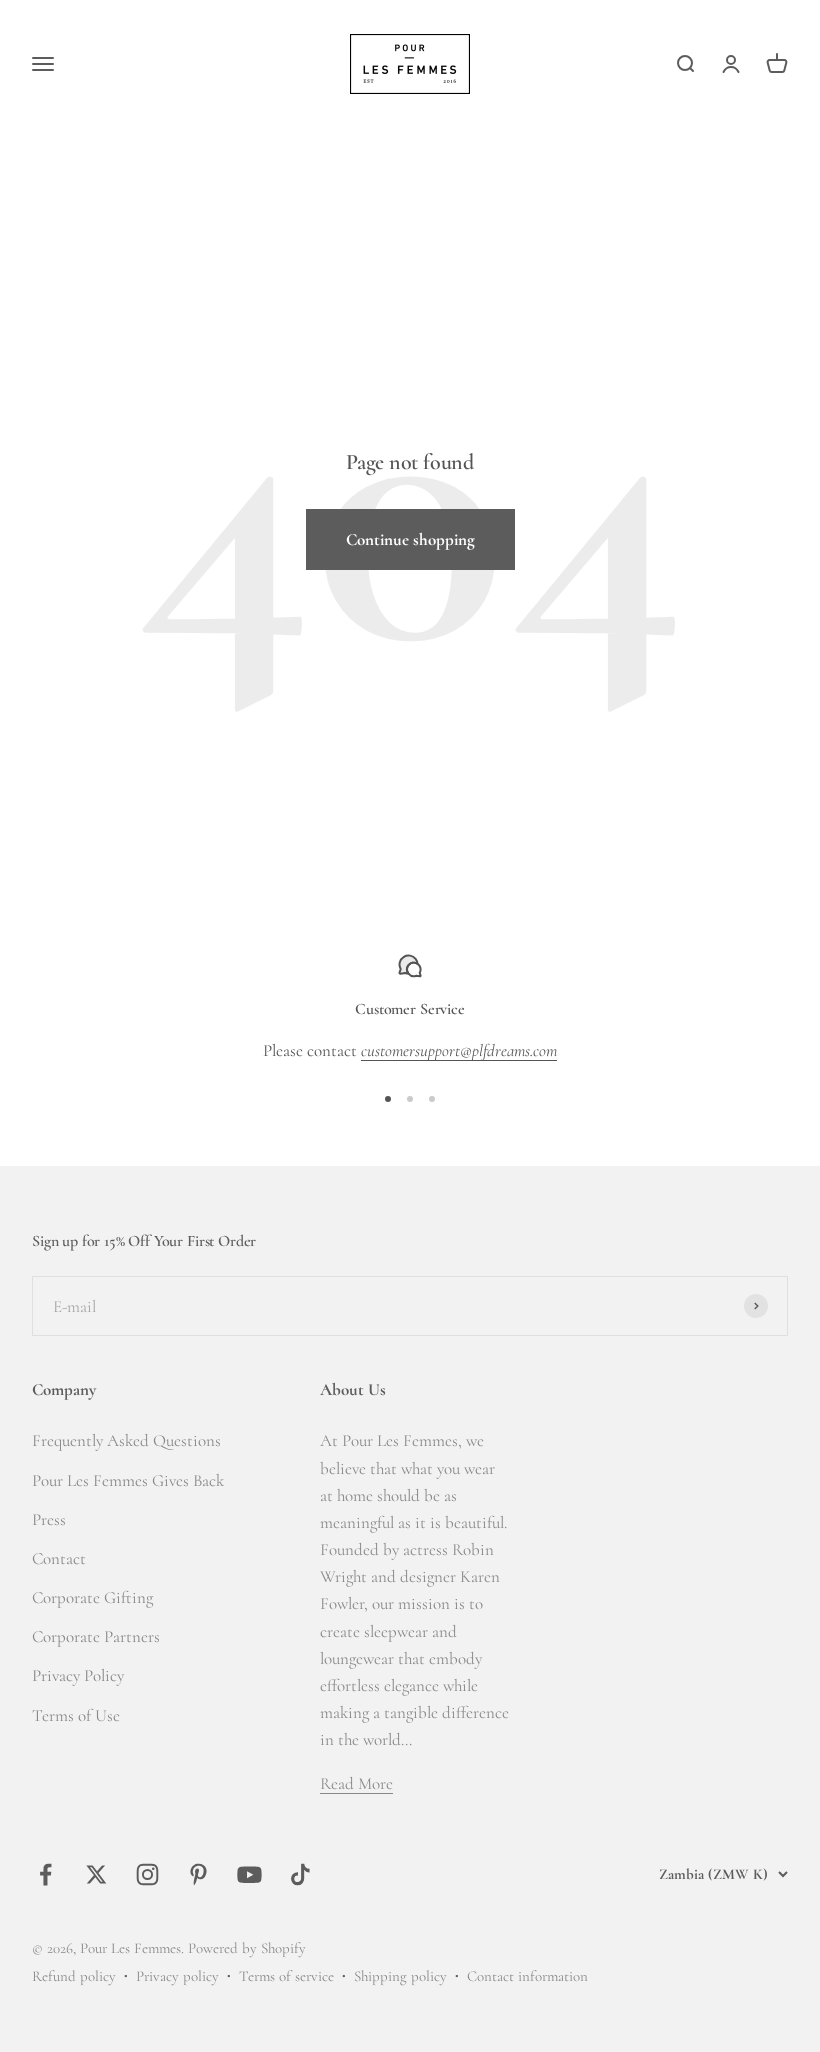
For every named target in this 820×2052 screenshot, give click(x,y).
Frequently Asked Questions (126, 1440)
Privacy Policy (78, 1675)
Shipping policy (400, 1976)
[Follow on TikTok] (300, 1874)
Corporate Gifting (92, 1597)
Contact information (527, 1976)
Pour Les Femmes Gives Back (128, 1480)
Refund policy (74, 1976)
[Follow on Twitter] (96, 1874)
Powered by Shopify (247, 1948)
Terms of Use (76, 1715)
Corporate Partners (96, 1636)
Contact (59, 1558)
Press (49, 1519)
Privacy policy (177, 1976)
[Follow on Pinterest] (198, 1874)
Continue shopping (410, 539)
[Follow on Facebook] (45, 1874)
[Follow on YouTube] (249, 1874)
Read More (356, 1783)
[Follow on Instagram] (147, 1874)
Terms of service (286, 1976)
